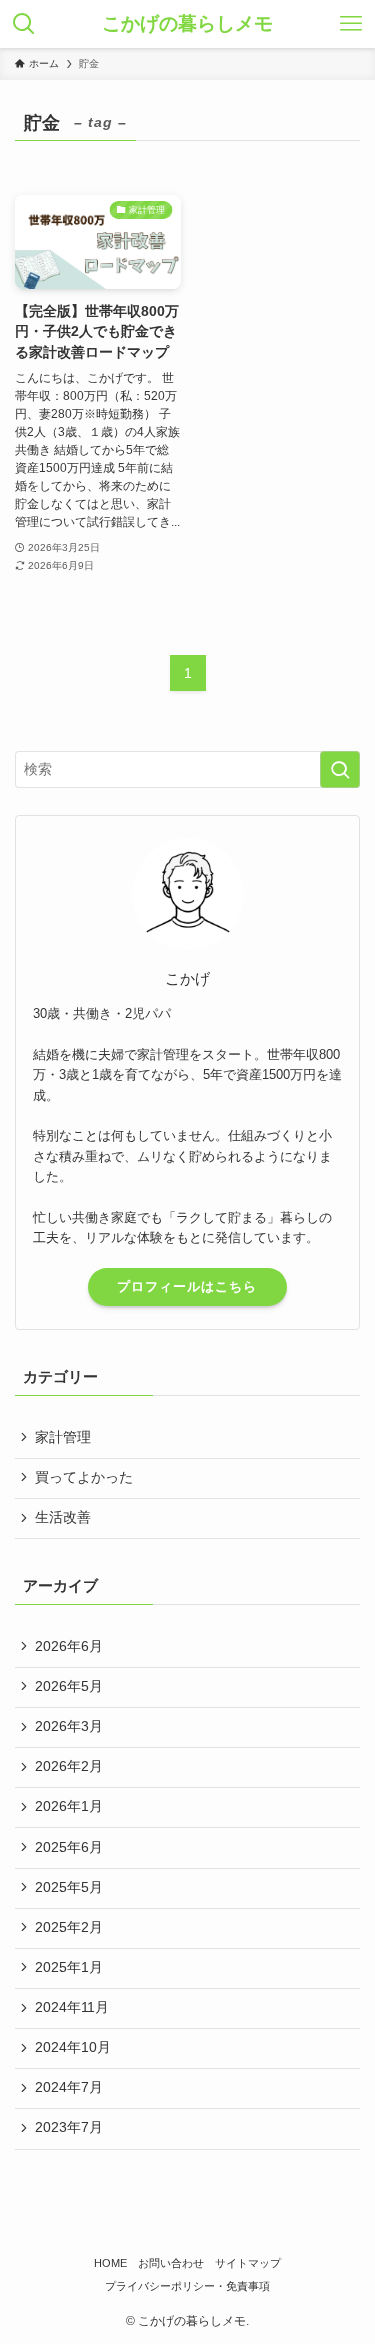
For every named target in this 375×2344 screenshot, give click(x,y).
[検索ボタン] (24, 24)
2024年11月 (72, 2007)
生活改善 (63, 1517)
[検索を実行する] (340, 769)
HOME (110, 2263)
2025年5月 (69, 1887)
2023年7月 (69, 2127)
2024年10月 (73, 2047)
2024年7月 (69, 2087)
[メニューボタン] (351, 24)
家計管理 (63, 1437)
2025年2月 (69, 1927)
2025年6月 (69, 1847)
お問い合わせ (171, 2263)
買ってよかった (84, 1477)
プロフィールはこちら (187, 1286)
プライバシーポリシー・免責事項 (187, 2286)
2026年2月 (69, 1766)
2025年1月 (69, 1967)
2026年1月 (69, 1806)
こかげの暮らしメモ (187, 24)
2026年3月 (69, 1726)
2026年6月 (69, 1646)
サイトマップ (248, 2263)
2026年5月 (69, 1686)
